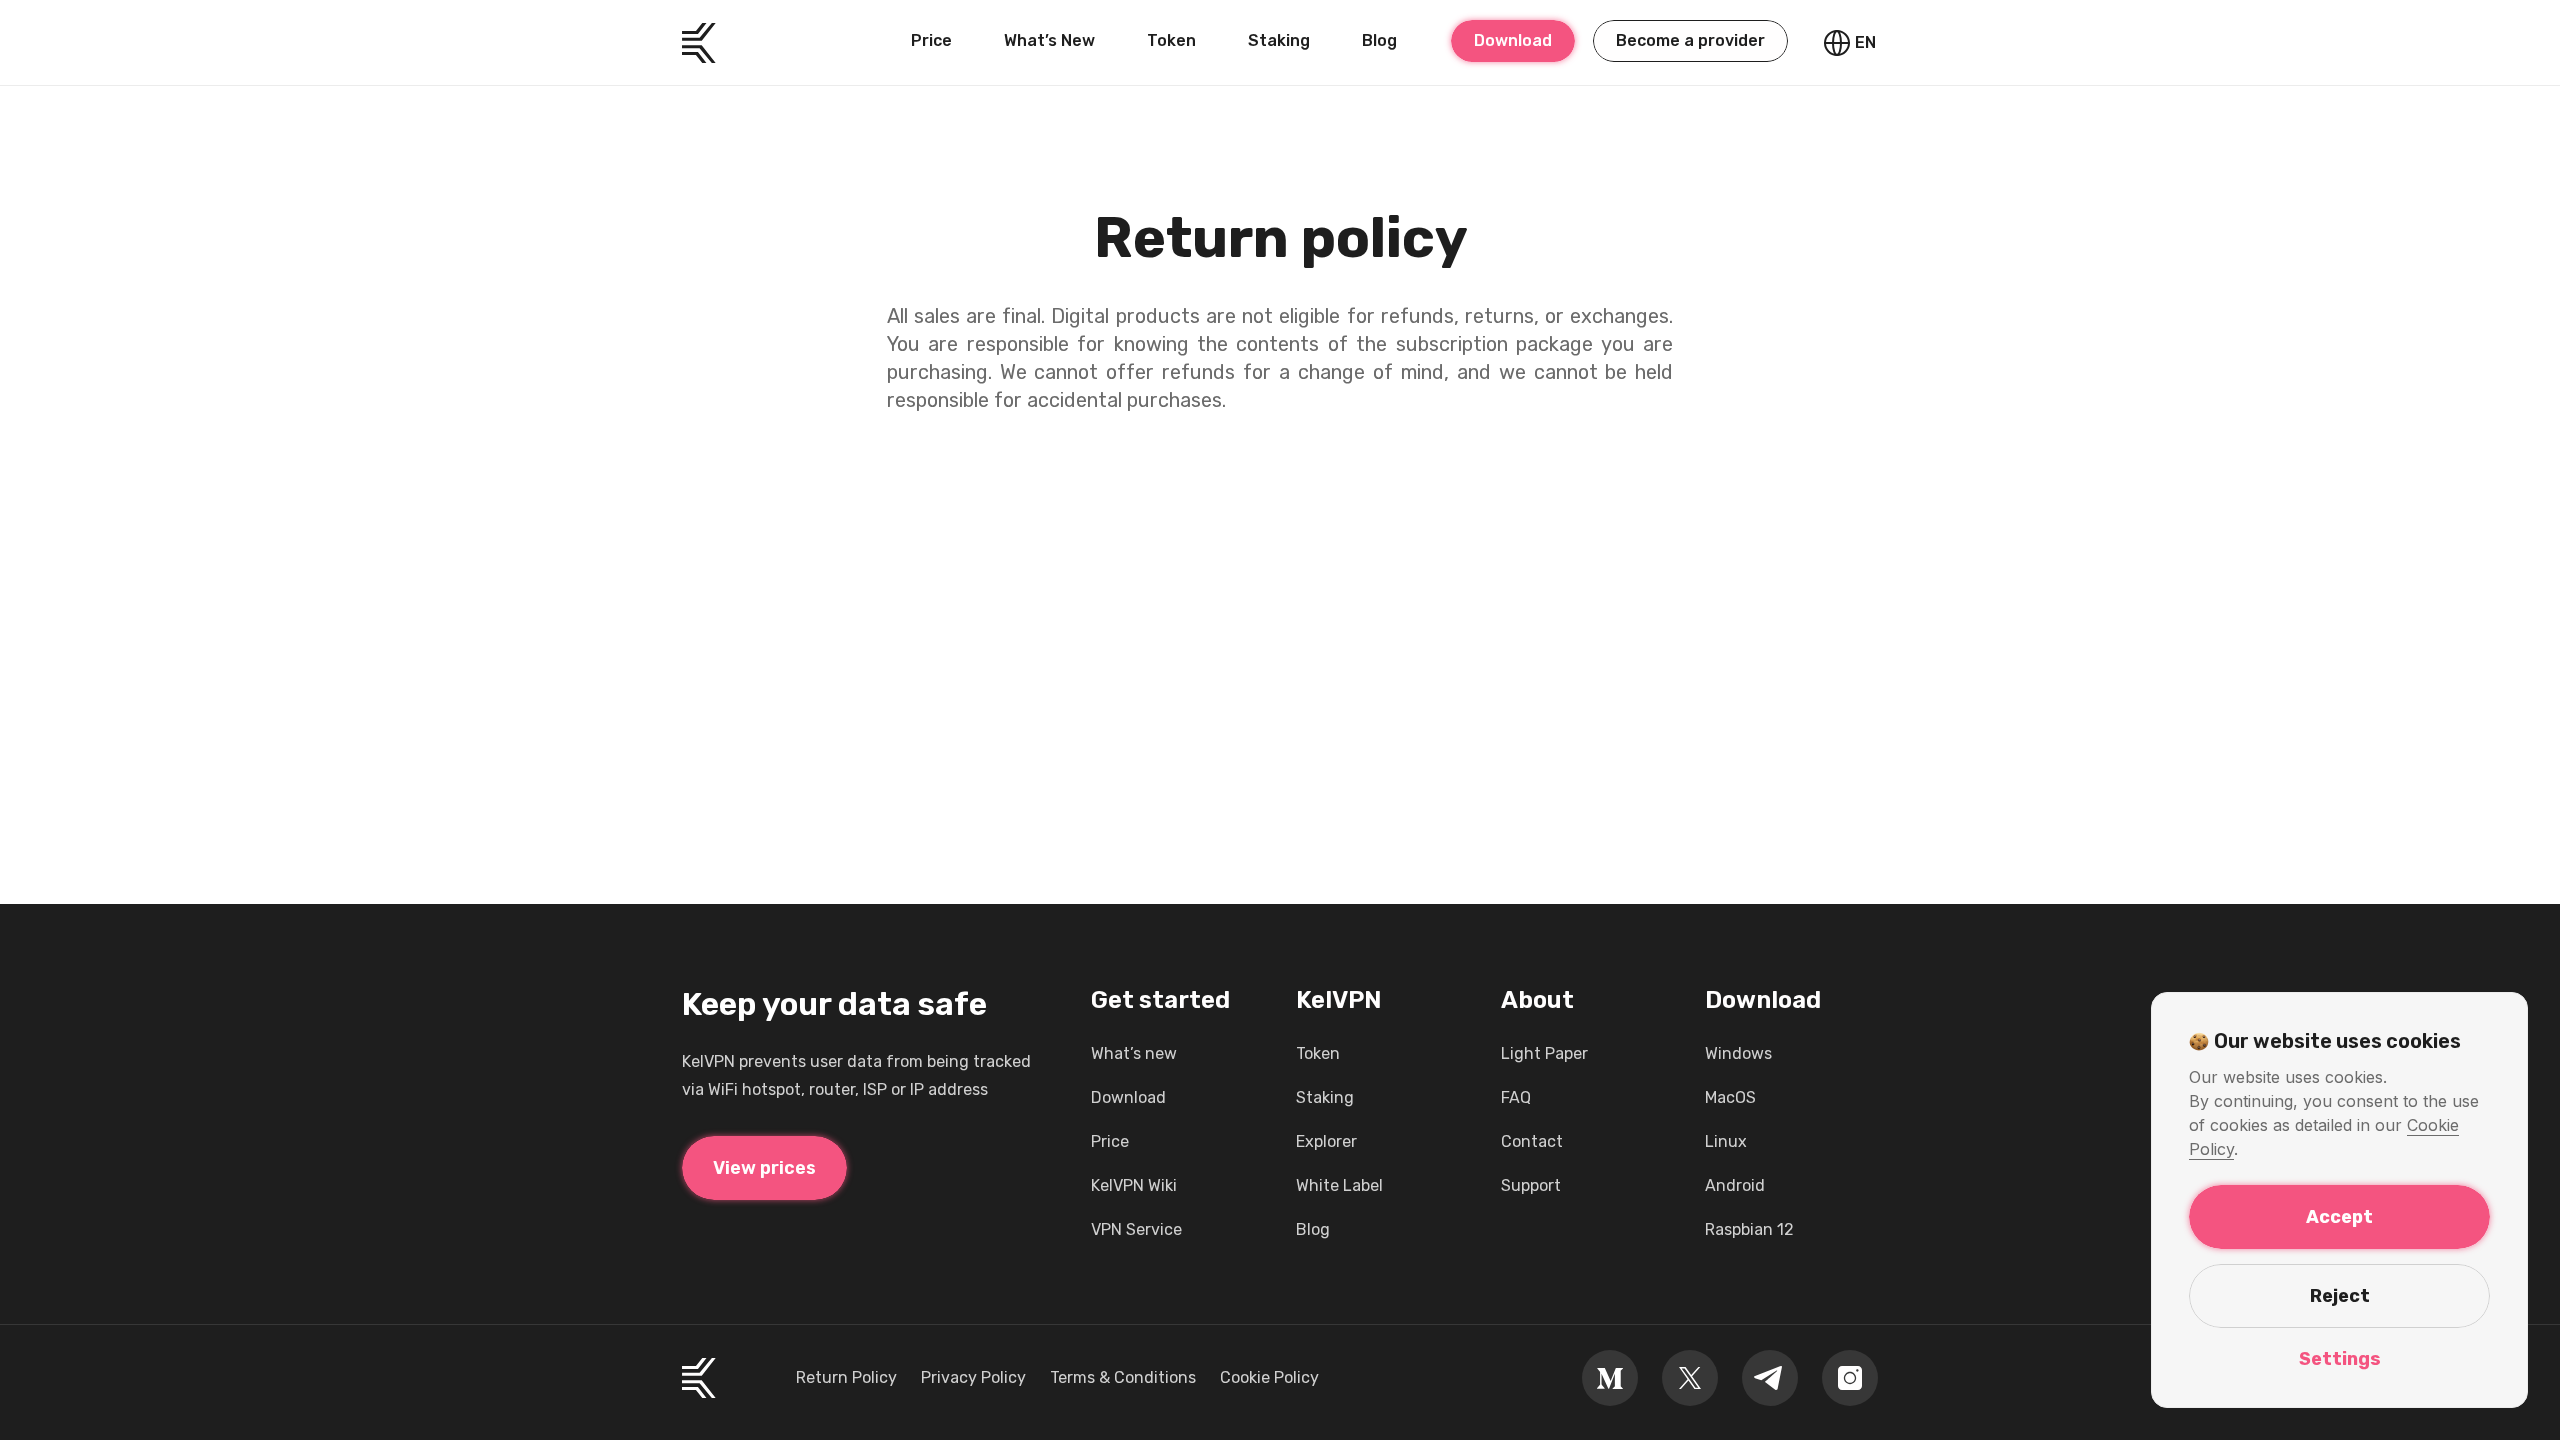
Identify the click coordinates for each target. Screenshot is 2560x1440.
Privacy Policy (973, 1377)
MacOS (1730, 1097)
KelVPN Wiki (1134, 1185)
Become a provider (1690, 40)
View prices (764, 1168)
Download (1513, 40)
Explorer (1326, 1141)
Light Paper (1544, 1053)
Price (931, 40)
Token (1171, 40)
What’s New (1049, 40)
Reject (2340, 1296)
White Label (1339, 1185)
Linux (1726, 1141)
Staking (1279, 40)
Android (1735, 1185)
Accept (2339, 1217)
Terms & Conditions (1123, 1377)
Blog (1379, 40)
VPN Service (1136, 1229)
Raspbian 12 (1749, 1229)
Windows (1738, 1053)
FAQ (1516, 1097)
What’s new (1134, 1053)
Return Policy (846, 1377)
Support (1531, 1185)
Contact (1532, 1141)
